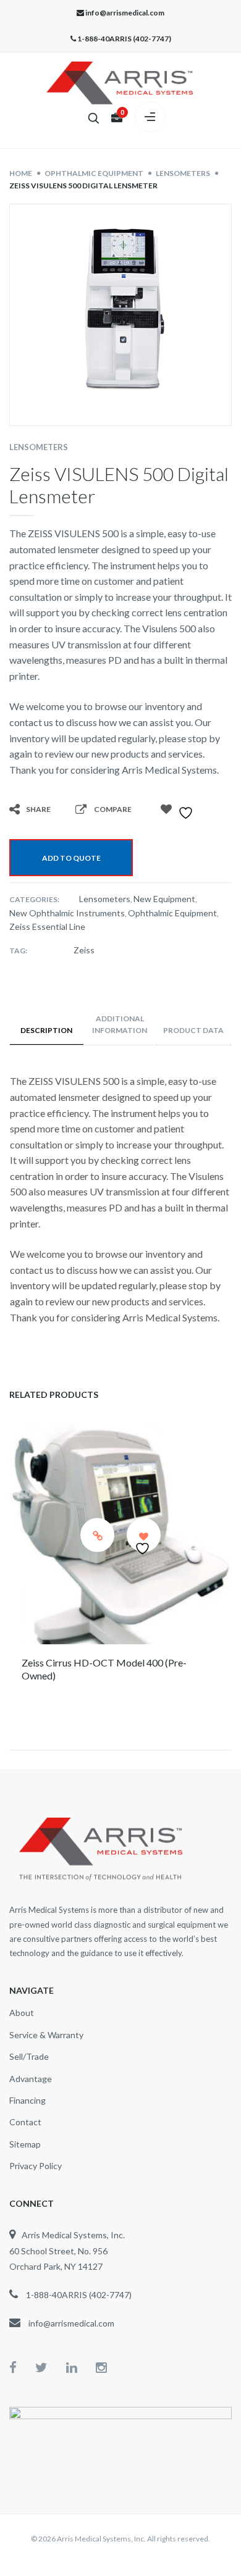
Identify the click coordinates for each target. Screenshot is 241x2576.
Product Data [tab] (193, 1030)
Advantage (31, 2079)
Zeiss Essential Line (47, 926)
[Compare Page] (85, 809)
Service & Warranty (46, 2035)
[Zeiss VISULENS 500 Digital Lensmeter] (17, 826)
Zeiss (84, 950)
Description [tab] (46, 1030)
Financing (27, 2100)
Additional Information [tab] (120, 1024)
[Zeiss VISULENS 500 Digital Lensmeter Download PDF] (158, 826)
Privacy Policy (36, 2166)
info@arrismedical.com (125, 13)
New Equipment (164, 899)
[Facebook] (22, 2367)
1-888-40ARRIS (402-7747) (124, 39)
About (22, 2013)
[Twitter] (51, 2367)
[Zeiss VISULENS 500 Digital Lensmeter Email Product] (134, 826)
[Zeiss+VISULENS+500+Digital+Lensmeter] (40, 826)
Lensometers (39, 447)
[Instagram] (101, 2367)
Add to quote (71, 858)
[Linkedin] (81, 2367)
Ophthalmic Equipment (172, 913)
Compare (113, 809)
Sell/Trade (29, 2056)
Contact (25, 2122)
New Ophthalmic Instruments (67, 913)
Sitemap (25, 2144)
